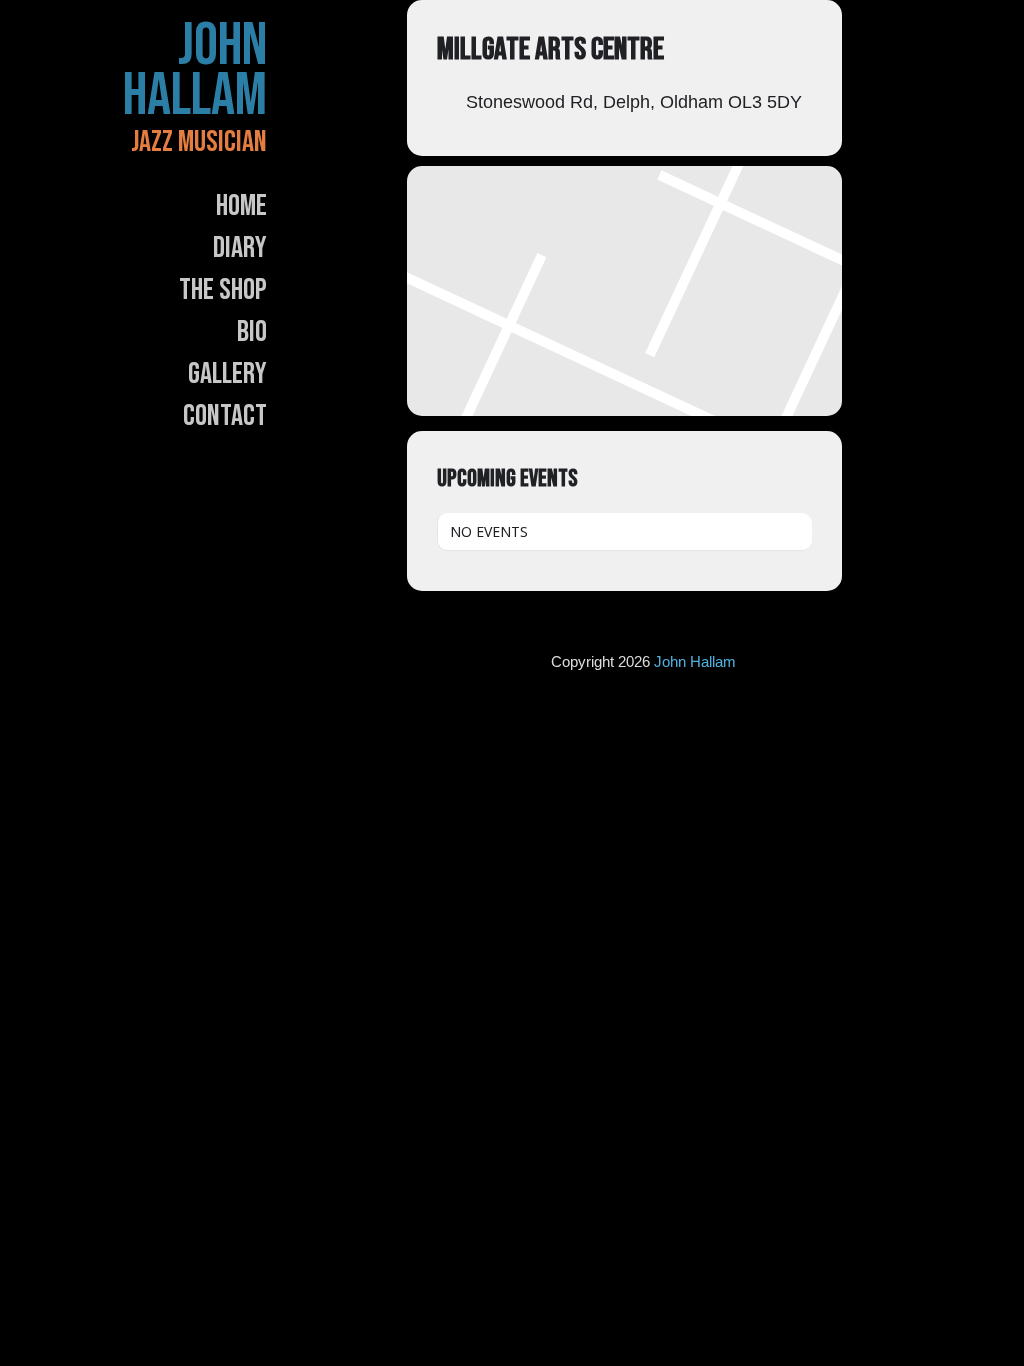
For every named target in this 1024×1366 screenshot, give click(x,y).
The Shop (223, 290)
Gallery (227, 374)
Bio (252, 332)
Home (241, 206)
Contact (225, 416)
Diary (240, 248)
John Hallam (195, 71)
